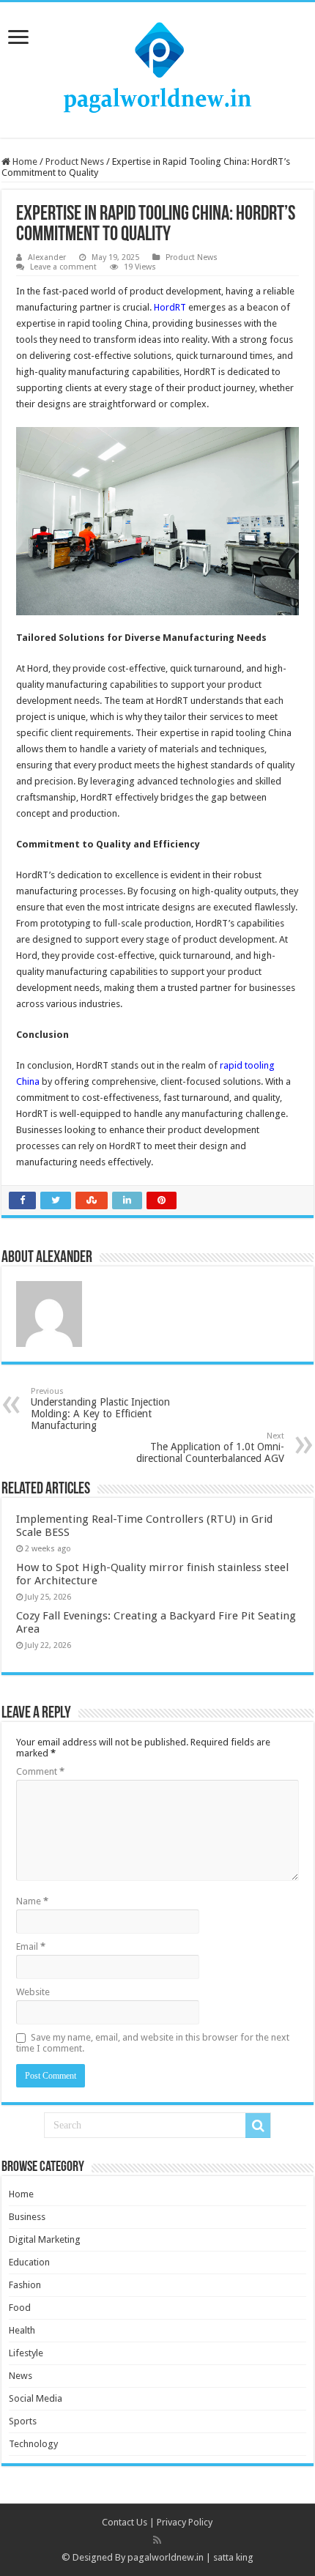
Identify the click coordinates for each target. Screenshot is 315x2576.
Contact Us (125, 2522)
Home (24, 162)
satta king (233, 2557)
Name (32, 1901)
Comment (40, 1771)
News (21, 2376)
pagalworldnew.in (166, 2557)
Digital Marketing (45, 2239)
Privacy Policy (185, 2522)
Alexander (47, 257)
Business (27, 2217)
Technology (33, 2444)
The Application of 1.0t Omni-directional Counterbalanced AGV (210, 1448)
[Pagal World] (157, 67)
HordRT (170, 307)
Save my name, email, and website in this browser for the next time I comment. (153, 2043)
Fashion (25, 2285)
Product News (75, 162)
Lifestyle (26, 2353)
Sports (23, 2421)
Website (33, 1992)
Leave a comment (63, 267)
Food (20, 2308)
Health (22, 2330)
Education (29, 2262)
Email (31, 1946)
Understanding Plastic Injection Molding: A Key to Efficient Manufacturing (100, 1409)
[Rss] (157, 2540)
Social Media (36, 2398)
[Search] (258, 2126)
